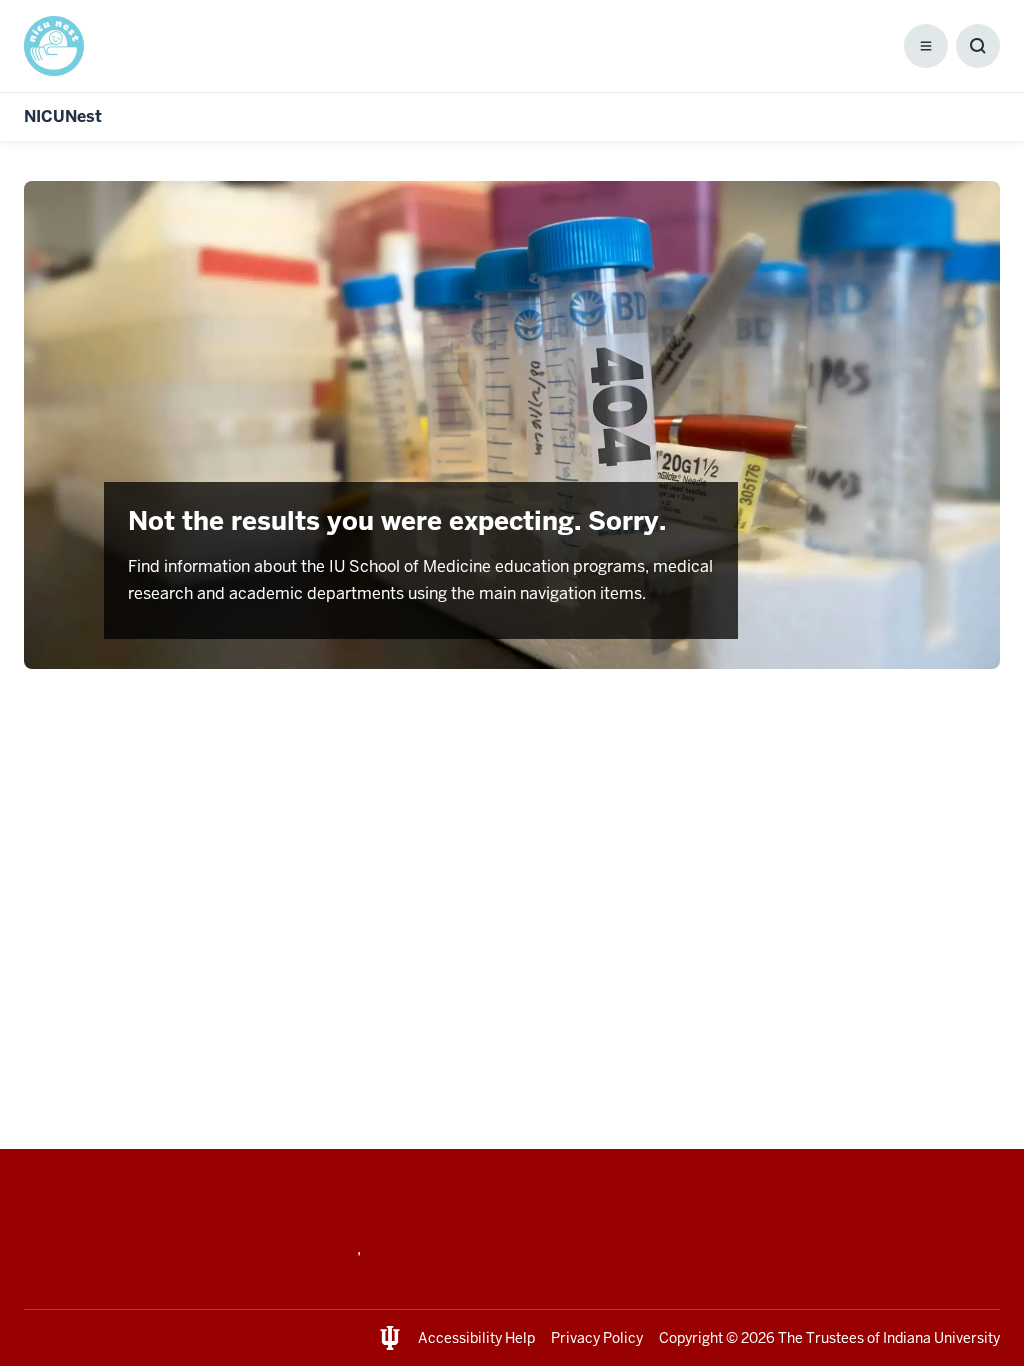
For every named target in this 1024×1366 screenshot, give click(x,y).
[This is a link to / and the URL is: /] (62, 46)
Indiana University (941, 1338)
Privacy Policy (597, 1338)
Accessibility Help (476, 1338)
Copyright (691, 1338)
